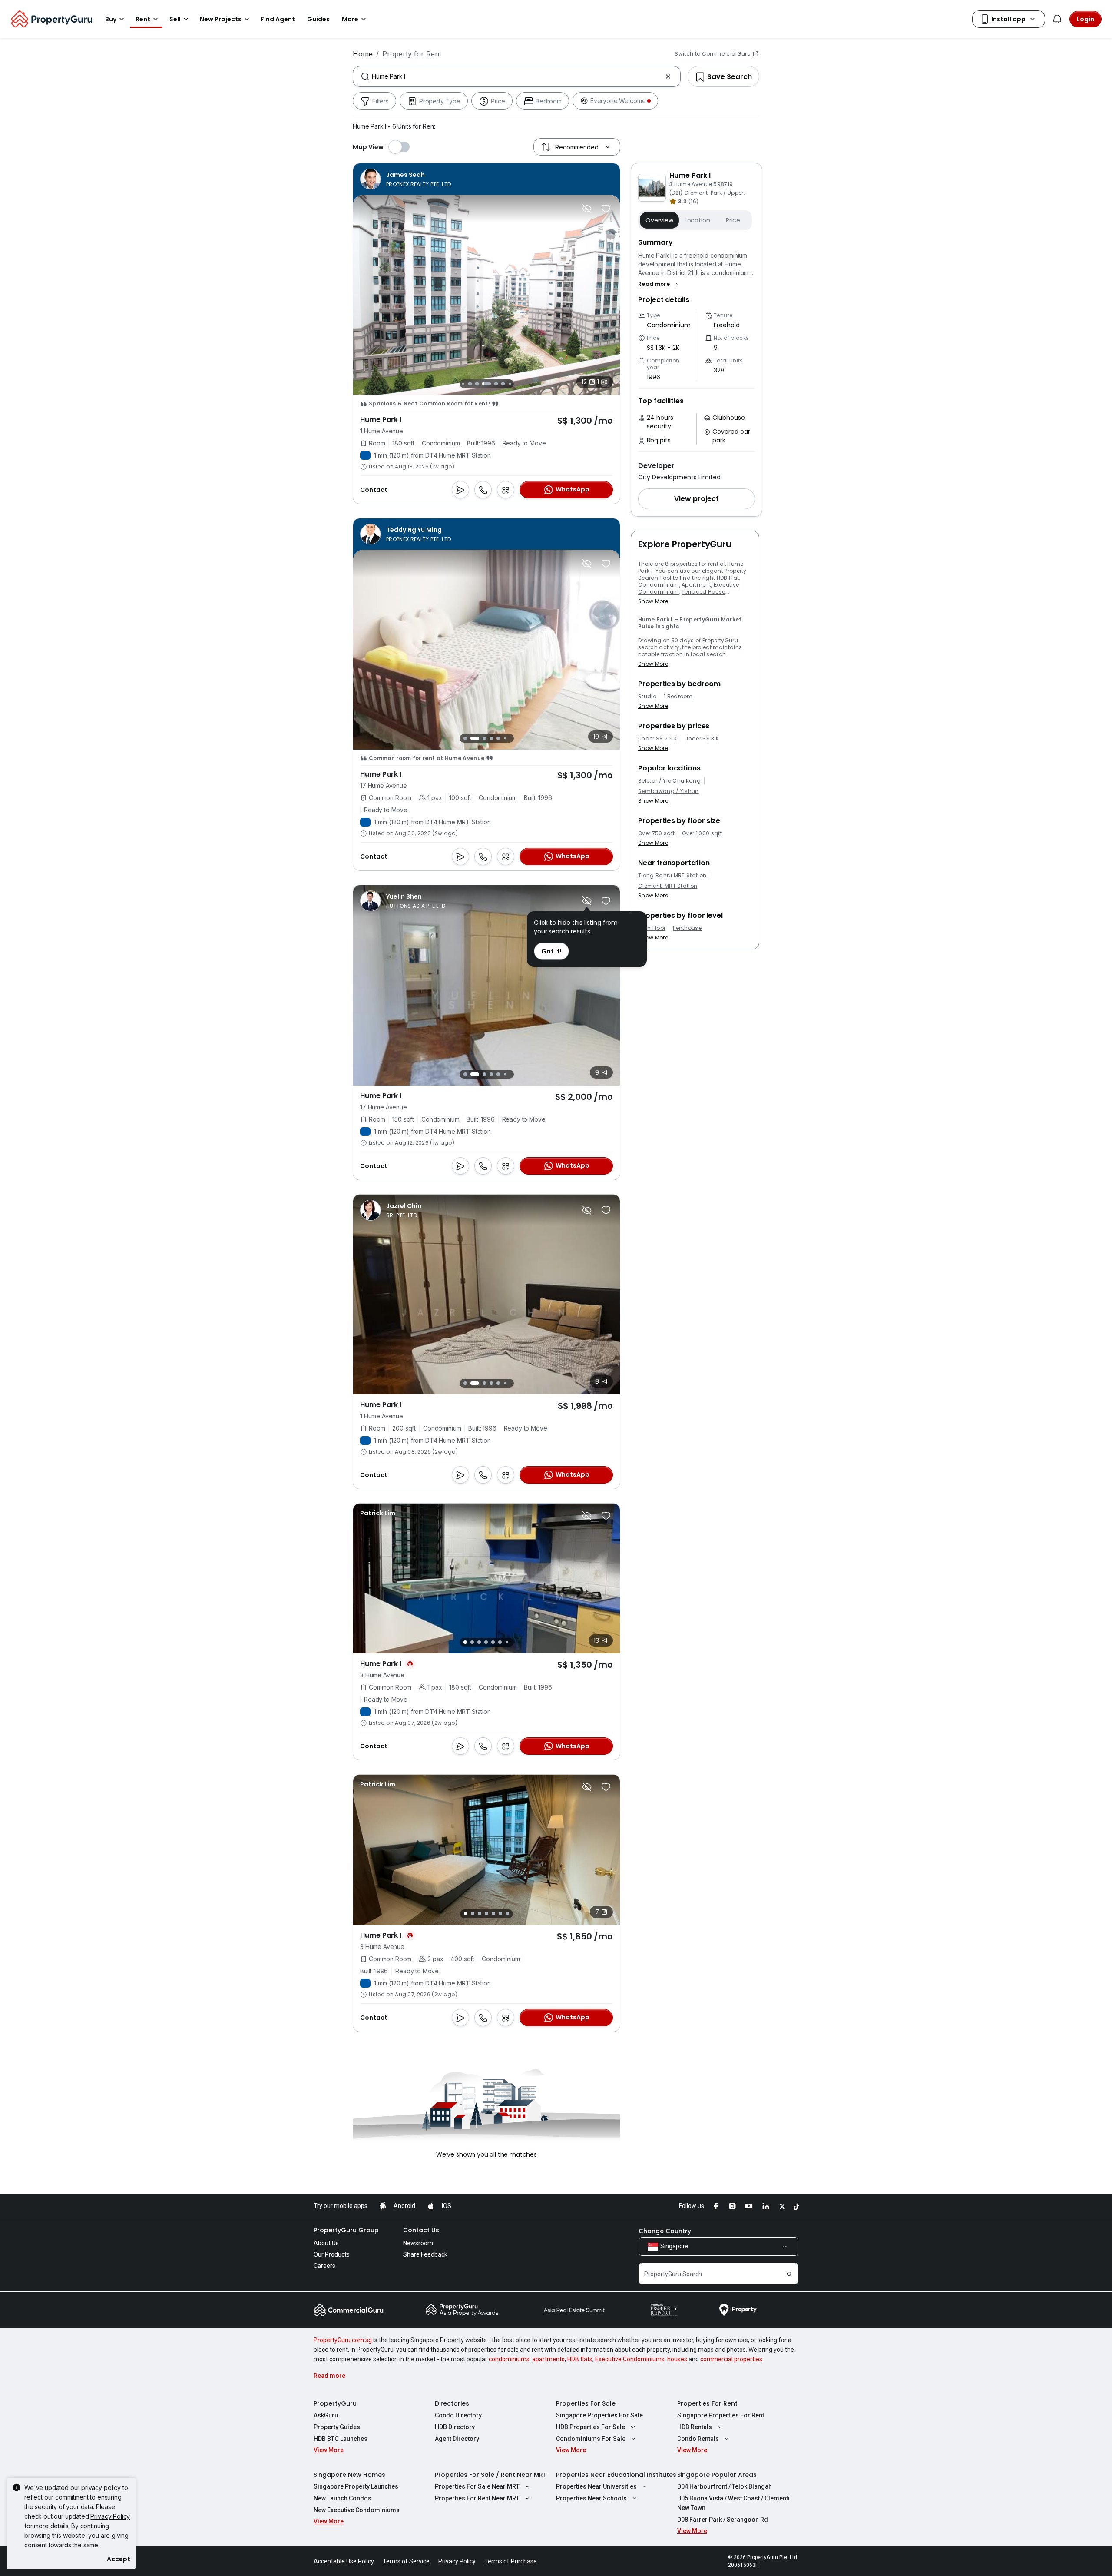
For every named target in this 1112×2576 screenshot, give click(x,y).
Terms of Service (406, 2561)
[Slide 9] (510, 383)
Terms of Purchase (511, 2561)
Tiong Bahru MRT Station (672, 876)
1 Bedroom (678, 697)
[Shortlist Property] (606, 209)
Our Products (332, 2254)
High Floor (652, 928)
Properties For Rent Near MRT (477, 2498)
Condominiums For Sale (591, 2439)
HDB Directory (455, 2427)
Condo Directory (458, 2415)
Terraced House (703, 592)
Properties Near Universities (596, 2486)
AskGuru (326, 2415)
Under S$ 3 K (702, 739)
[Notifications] (1057, 19)
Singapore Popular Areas (717, 2475)
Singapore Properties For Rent (721, 2415)
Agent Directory (457, 2439)
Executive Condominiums (630, 2359)
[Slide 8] (503, 384)
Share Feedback (425, 2254)
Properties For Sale (586, 2403)
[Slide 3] (463, 383)
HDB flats (580, 2359)
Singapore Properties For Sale (599, 2415)
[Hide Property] (587, 209)
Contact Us (421, 2230)
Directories (452, 2403)
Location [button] (697, 220)
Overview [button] (659, 220)
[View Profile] (406, 179)
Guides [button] (318, 19)
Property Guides (337, 2427)
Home (363, 54)
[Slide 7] (496, 384)
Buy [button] (111, 19)
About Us (326, 2243)
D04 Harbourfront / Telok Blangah (725, 2486)
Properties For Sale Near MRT (477, 2486)
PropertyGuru (335, 2403)
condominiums (509, 2359)
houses (677, 2359)
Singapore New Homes (349, 2475)
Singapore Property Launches (356, 2486)
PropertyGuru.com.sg (343, 2340)
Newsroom (418, 2243)
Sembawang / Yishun (669, 791)
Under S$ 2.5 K (658, 739)
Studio (647, 697)
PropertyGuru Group (346, 2230)
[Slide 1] (463, 739)
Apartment (696, 585)
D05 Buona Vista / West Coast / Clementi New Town (733, 2503)
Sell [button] (175, 19)
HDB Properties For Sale (591, 2427)
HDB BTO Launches (341, 2439)
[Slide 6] (486, 384)
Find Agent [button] (278, 19)
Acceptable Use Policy (344, 2561)
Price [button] (733, 220)
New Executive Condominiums (357, 2510)
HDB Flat (728, 578)
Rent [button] (143, 19)
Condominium (659, 585)
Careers (324, 2266)
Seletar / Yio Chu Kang (669, 781)
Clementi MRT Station (668, 886)
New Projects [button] (221, 19)
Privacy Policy (110, 2516)
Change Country (665, 2231)
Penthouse (687, 928)
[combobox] (517, 76)
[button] (659, 284)
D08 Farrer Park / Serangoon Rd (723, 2520)
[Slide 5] (477, 384)
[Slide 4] (470, 384)
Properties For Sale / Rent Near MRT (491, 2475)
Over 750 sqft (656, 833)
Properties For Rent (707, 2403)
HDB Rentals (695, 2427)
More (350, 19)
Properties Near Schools (591, 2498)
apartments (548, 2359)
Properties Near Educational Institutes (616, 2475)
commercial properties (731, 2359)
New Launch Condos (343, 2498)
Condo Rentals (698, 2439)
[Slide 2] (470, 738)
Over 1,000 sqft (702, 833)
